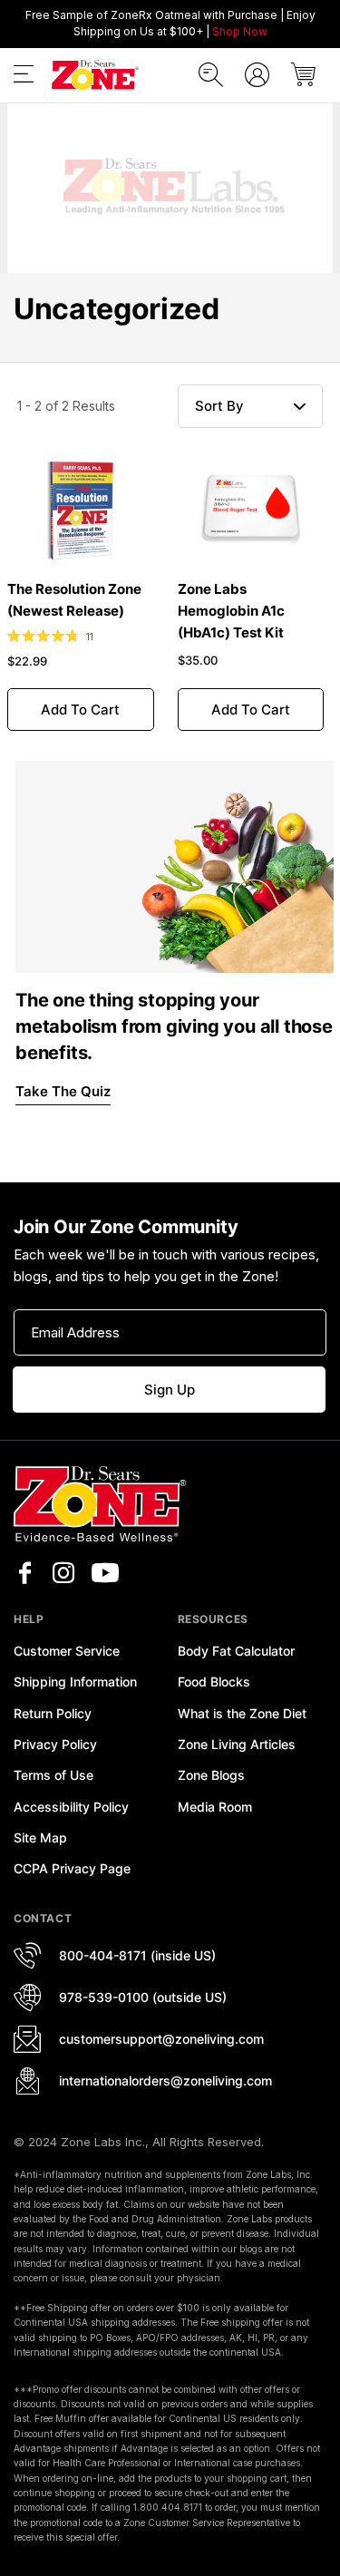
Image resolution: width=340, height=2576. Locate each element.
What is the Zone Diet (242, 1713)
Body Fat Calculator (236, 1651)
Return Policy (53, 1713)
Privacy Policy (55, 1744)
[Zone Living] (95, 75)
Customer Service (67, 1651)
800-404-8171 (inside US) (137, 1955)
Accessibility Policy (71, 1807)
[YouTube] (105, 1573)
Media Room (215, 1807)
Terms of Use (53, 1775)
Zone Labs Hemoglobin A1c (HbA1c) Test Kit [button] (231, 611)
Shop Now (240, 31)
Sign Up (170, 1390)
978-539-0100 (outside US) (143, 1997)
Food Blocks (214, 1682)
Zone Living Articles (237, 1744)
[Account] (257, 75)
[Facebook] (24, 1573)
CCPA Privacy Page (72, 1868)
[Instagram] (63, 1573)
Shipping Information (75, 1682)
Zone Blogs (211, 1775)
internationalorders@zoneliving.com (165, 2080)
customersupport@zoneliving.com (161, 2039)
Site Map (40, 1837)
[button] (24, 78)
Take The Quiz (63, 1091)
